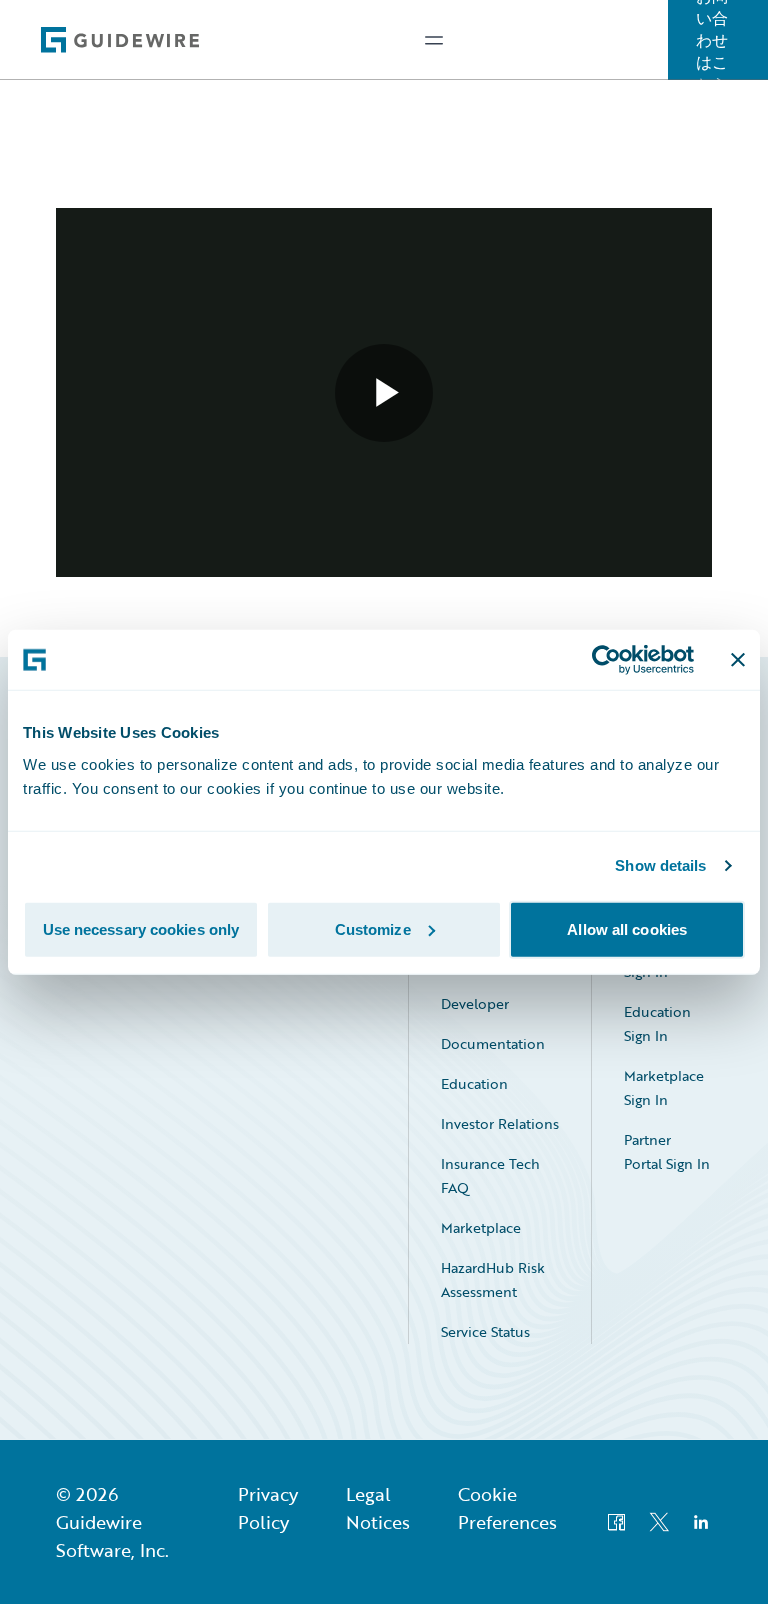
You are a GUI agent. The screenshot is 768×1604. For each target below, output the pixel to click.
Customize (373, 928)
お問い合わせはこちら (712, 40)
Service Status (485, 1331)
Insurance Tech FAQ (490, 1175)
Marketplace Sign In (664, 1087)
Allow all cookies (627, 928)
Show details (660, 865)
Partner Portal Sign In (667, 1151)
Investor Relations (500, 1123)
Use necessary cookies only (141, 928)
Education (474, 1083)
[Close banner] (738, 660)
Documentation (493, 1043)
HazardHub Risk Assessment (493, 1279)
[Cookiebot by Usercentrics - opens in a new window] (606, 660)
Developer (475, 1003)
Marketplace (481, 1227)
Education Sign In (657, 1023)
